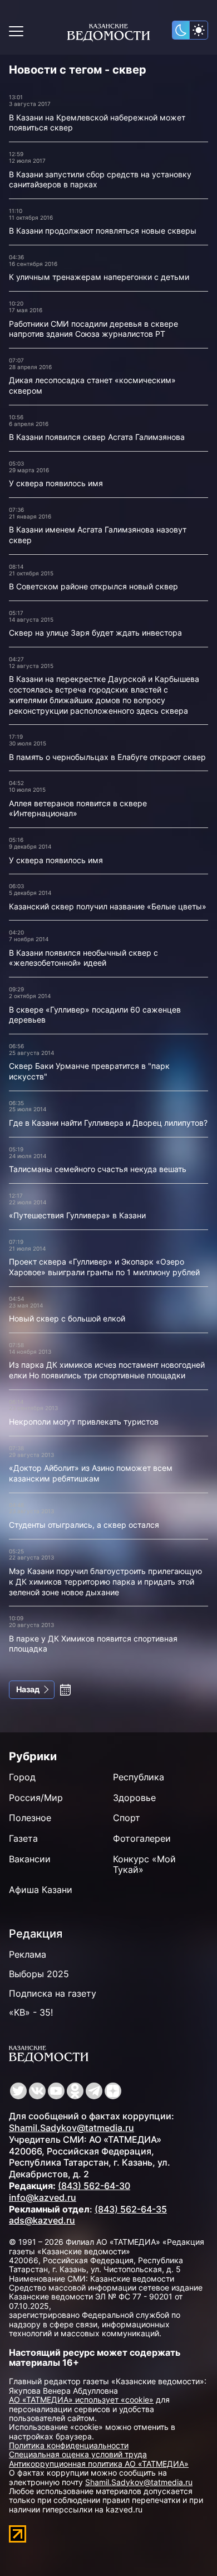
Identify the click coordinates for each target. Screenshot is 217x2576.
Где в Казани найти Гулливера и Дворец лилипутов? (108, 1123)
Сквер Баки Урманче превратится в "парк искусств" (89, 1071)
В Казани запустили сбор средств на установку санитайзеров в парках (100, 180)
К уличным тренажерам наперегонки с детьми (99, 277)
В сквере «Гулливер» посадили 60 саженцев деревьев (95, 1015)
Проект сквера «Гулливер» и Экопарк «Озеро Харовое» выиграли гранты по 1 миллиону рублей (104, 1267)
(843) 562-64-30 (94, 2186)
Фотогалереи (142, 1838)
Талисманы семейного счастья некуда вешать (98, 1169)
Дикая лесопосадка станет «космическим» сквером (92, 385)
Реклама (28, 1954)
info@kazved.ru (43, 2197)
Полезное (30, 1818)
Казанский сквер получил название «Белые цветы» (108, 906)
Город (22, 1777)
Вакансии (30, 1859)
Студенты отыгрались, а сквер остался (84, 1525)
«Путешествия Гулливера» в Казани (77, 1215)
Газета (23, 1838)
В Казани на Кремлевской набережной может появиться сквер (97, 123)
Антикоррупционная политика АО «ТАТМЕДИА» (99, 2464)
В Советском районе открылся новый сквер (93, 586)
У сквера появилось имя (56, 483)
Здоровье (134, 1798)
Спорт (127, 1818)
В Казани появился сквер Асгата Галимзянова (97, 437)
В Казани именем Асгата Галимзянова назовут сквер (98, 535)
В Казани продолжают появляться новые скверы (103, 231)
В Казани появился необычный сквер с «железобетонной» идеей (83, 958)
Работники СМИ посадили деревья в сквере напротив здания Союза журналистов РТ (93, 329)
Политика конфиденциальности (69, 2445)
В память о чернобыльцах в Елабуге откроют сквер (107, 757)
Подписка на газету (53, 1993)
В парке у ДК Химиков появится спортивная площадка (93, 1644)
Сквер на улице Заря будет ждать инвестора (95, 633)
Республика (139, 1777)
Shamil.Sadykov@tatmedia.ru (71, 2128)
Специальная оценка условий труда (78, 2454)
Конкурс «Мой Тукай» (144, 1864)
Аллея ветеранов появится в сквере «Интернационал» (78, 808)
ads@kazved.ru (42, 2220)
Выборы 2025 (39, 1974)
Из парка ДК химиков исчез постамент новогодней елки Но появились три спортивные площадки (107, 1370)
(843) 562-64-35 (131, 2209)
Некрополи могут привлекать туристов (84, 1422)
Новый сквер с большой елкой (67, 1318)
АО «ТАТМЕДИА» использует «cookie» (81, 2400)
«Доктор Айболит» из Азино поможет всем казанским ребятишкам (91, 1473)
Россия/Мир (36, 1798)
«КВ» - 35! (31, 2012)
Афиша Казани (41, 1890)
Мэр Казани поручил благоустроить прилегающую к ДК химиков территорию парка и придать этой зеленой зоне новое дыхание (105, 1581)
